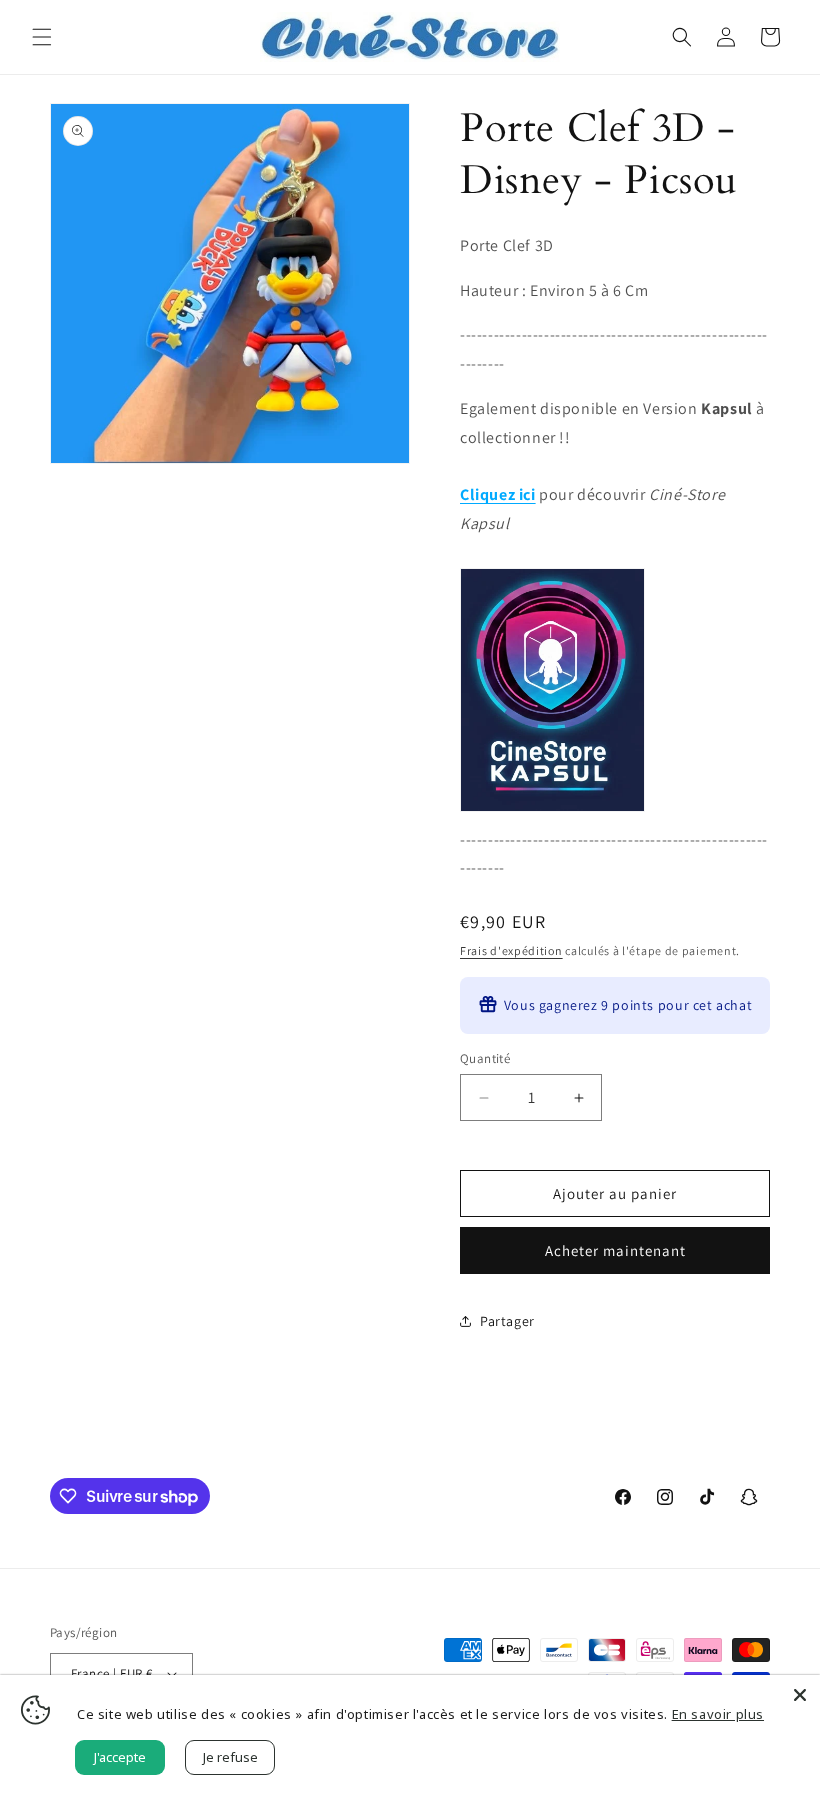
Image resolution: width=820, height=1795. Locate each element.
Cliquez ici (498, 494)
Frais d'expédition (511, 950)
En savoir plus (718, 1714)
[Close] (800, 1695)
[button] (42, 37)
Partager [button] (507, 1321)
